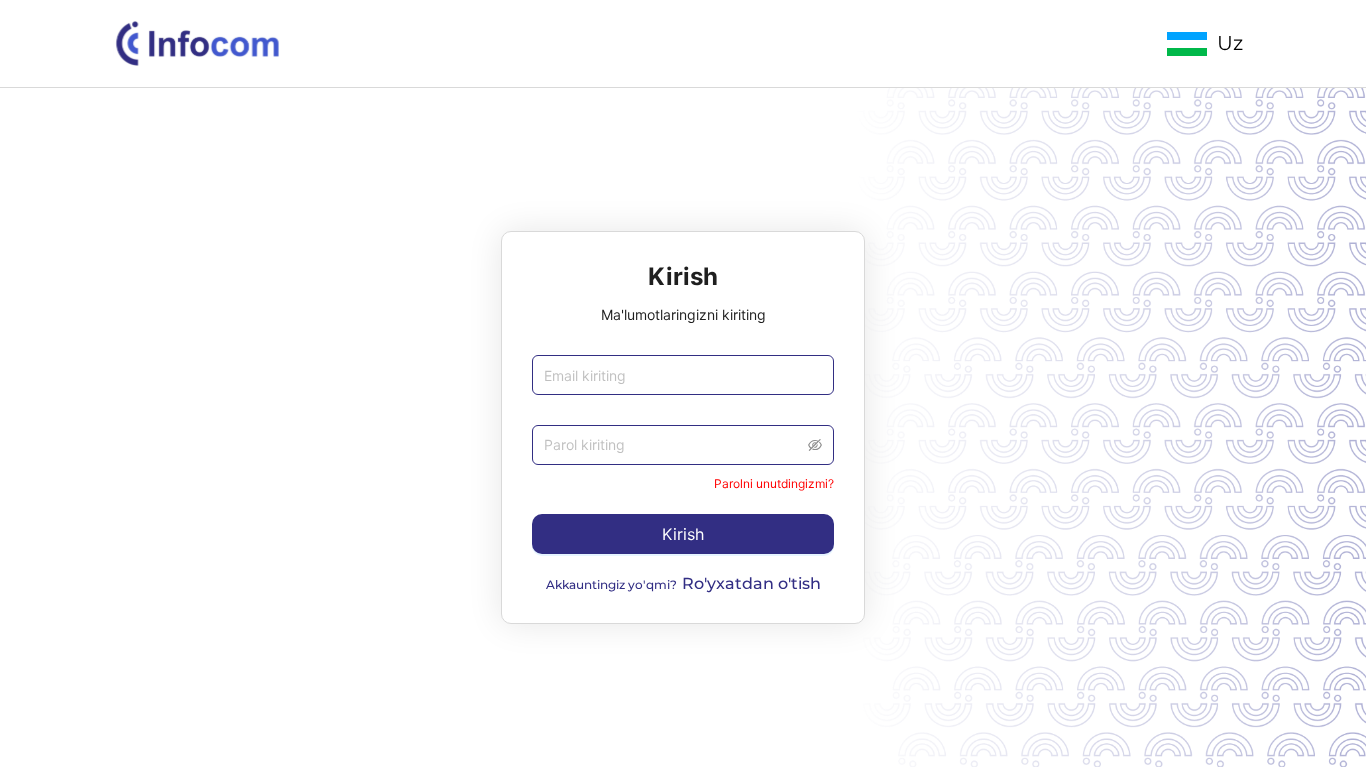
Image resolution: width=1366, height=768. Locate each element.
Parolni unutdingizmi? (774, 483)
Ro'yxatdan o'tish (751, 583)
